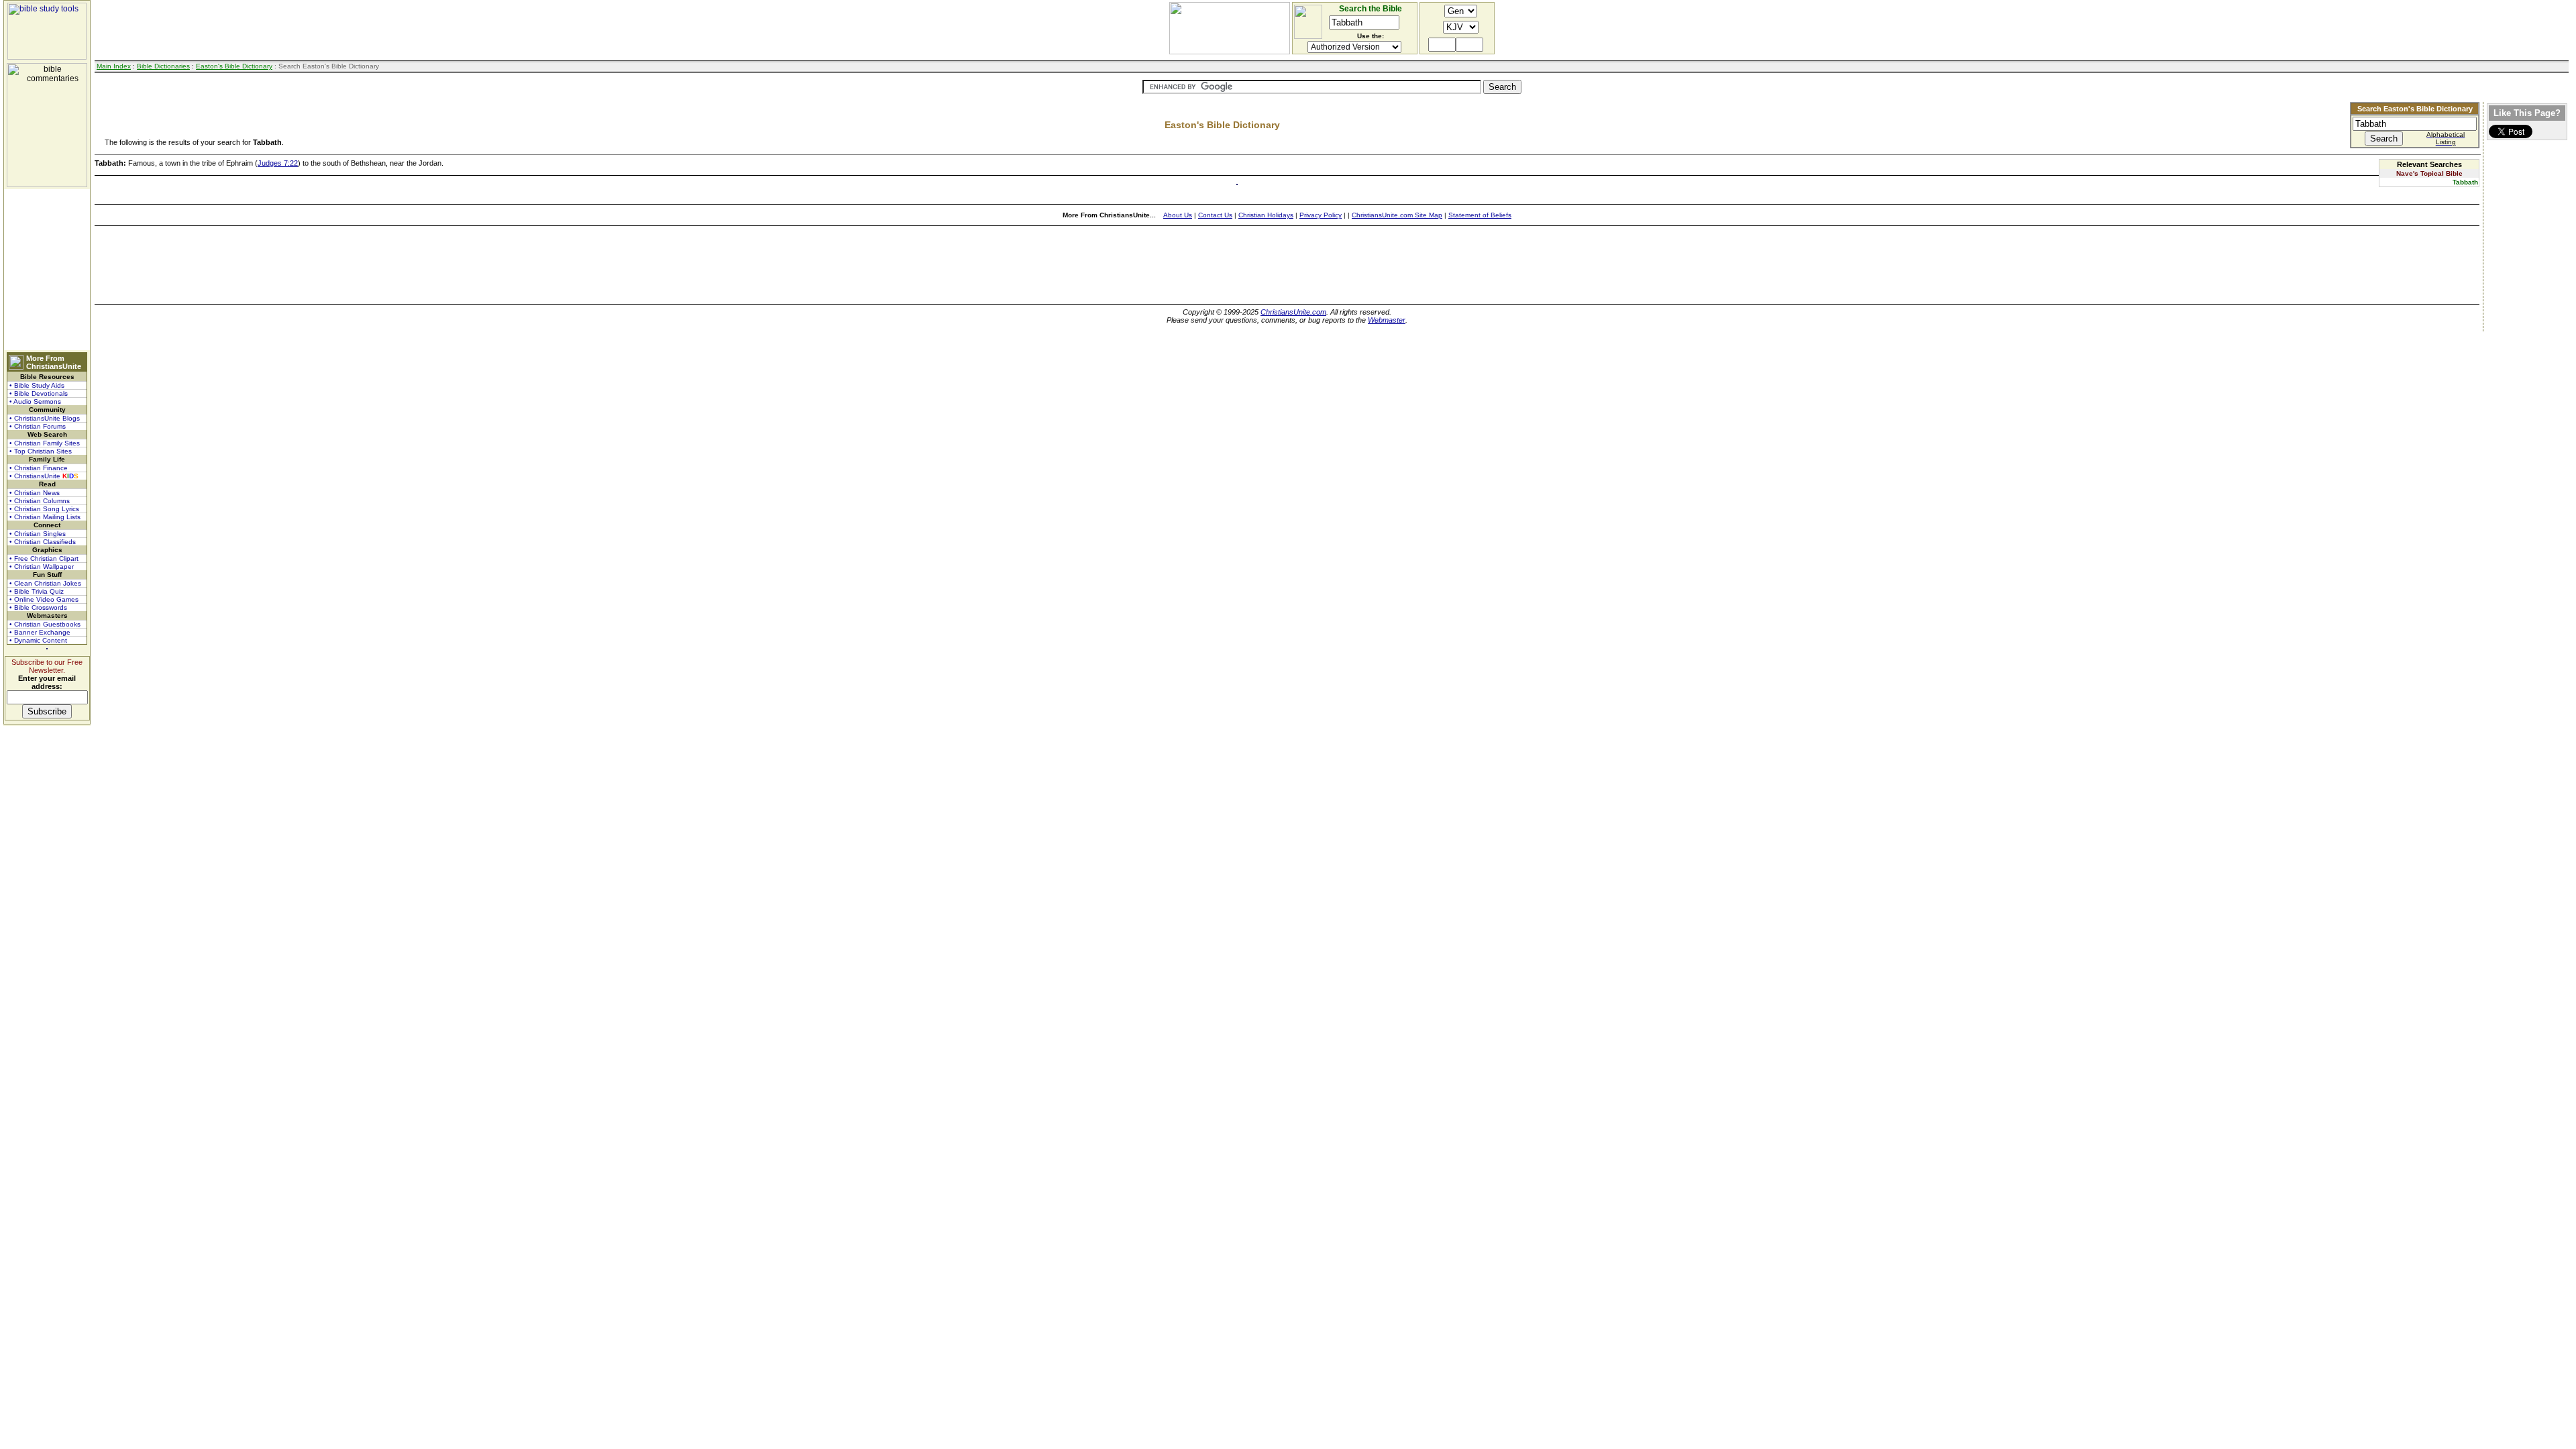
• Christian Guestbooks (45, 624)
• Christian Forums (38, 426)
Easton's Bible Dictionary (234, 66)
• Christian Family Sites (45, 443)
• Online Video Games (44, 599)
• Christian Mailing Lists (45, 517)
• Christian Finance (39, 468)
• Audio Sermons (35, 401)
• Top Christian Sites (41, 451)
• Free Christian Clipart (44, 558)
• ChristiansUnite (44, 476)
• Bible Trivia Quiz (37, 591)
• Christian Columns (40, 501)
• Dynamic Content (38, 640)
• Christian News (35, 493)
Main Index (114, 66)
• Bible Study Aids (37, 385)
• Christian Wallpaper (42, 567)
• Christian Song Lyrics (44, 509)
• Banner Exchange (40, 632)
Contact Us (1215, 215)
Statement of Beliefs (1480, 215)
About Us (1178, 215)
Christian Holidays (1266, 215)
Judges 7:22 (278, 163)
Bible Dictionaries (163, 66)
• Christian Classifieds (43, 542)
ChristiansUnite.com (1293, 312)
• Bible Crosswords (38, 607)
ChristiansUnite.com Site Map (1397, 215)
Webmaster (1387, 320)
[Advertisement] (47, 270)
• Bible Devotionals (39, 393)
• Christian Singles (38, 534)
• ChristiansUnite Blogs (45, 418)
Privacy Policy (1321, 215)
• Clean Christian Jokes (45, 583)
